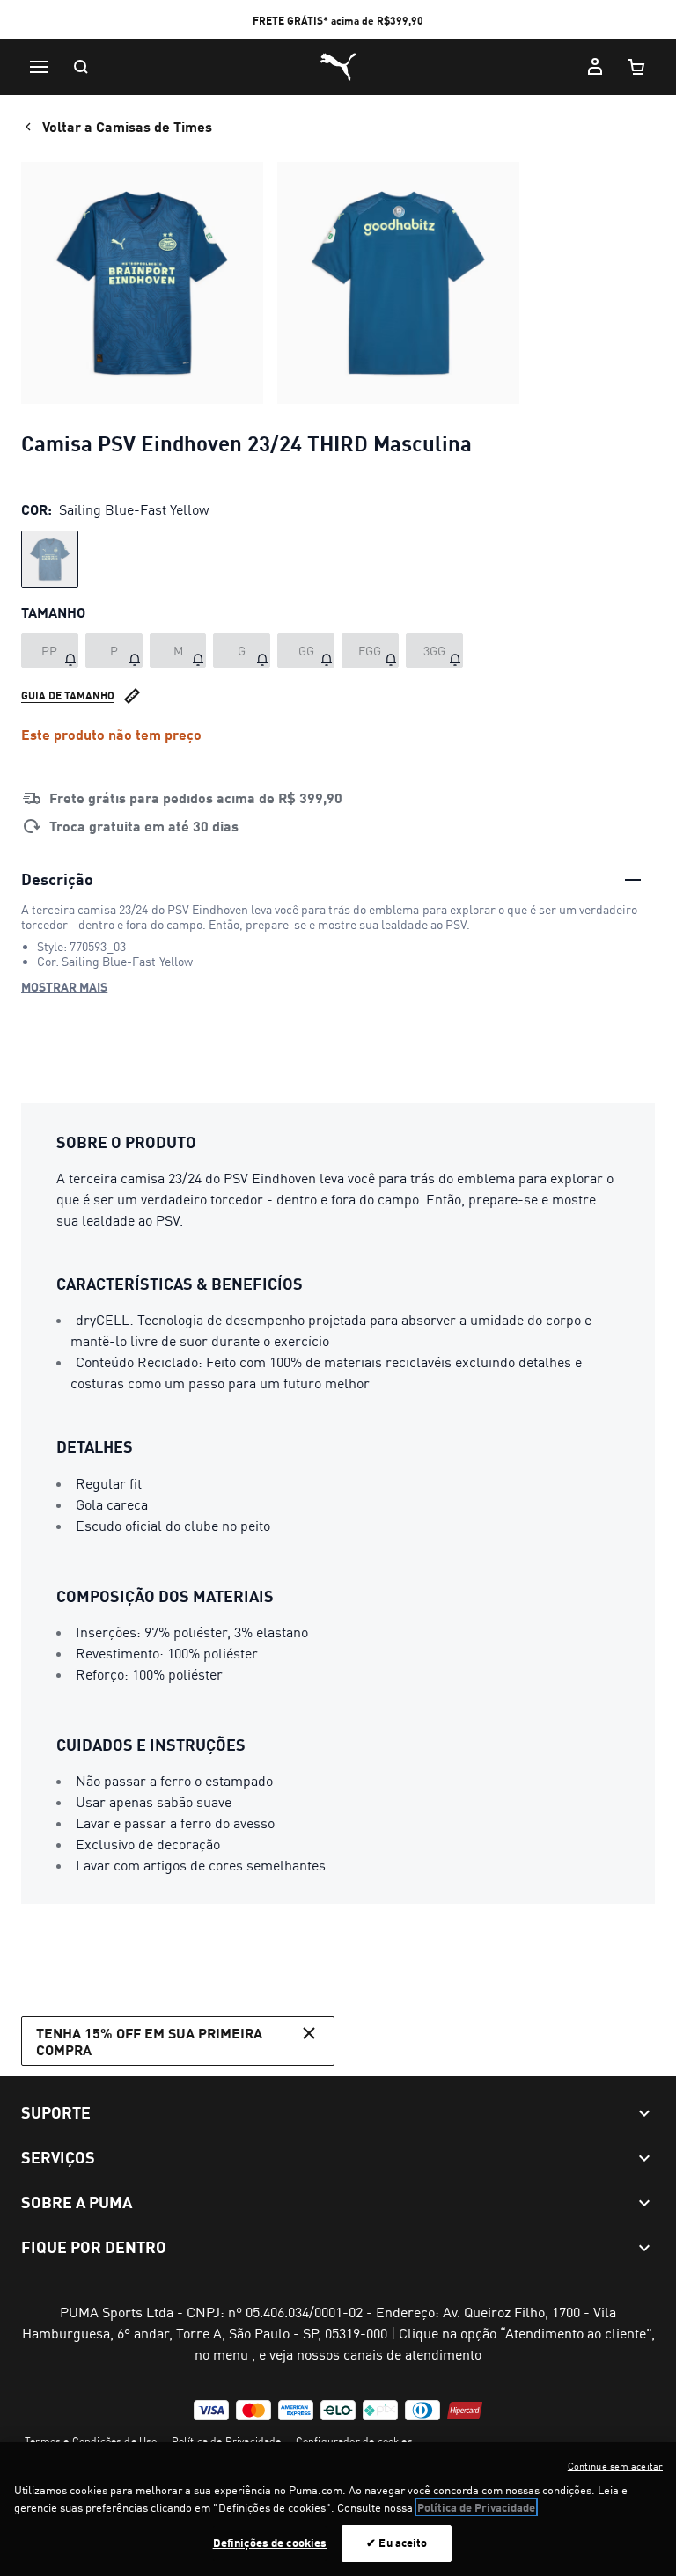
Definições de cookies (270, 2543)
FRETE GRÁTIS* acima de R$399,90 (338, 21)
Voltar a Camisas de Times (127, 126)
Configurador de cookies (354, 2441)
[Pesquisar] (81, 67)
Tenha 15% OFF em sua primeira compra (149, 2041)
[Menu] (39, 67)
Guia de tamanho (68, 695)
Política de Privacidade (227, 2441)
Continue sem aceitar (615, 2466)
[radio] (50, 559)
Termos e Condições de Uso (91, 2441)
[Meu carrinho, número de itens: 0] (637, 67)
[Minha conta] (595, 67)
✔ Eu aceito (397, 2543)
